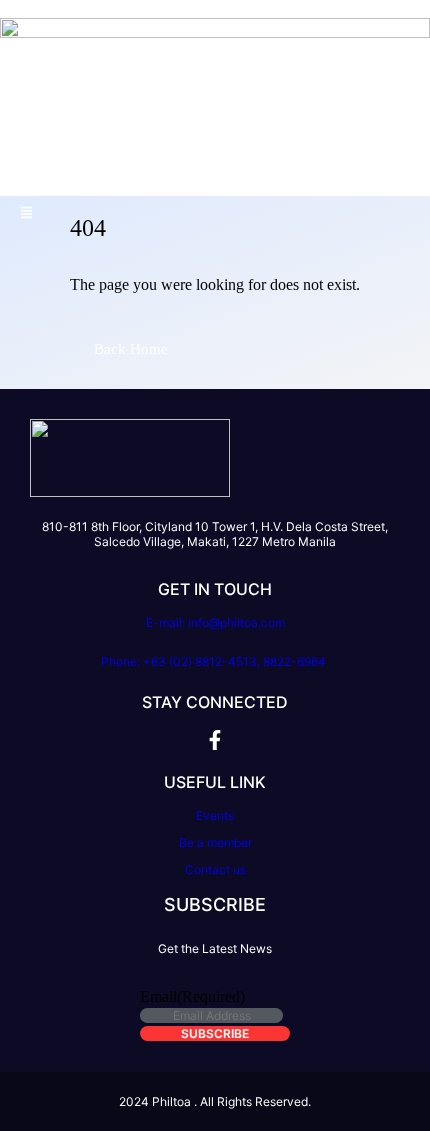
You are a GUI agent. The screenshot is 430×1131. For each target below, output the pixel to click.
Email (192, 996)
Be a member (215, 842)
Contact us (215, 869)
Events (215, 815)
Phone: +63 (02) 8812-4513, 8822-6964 (215, 661)
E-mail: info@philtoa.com (215, 622)
